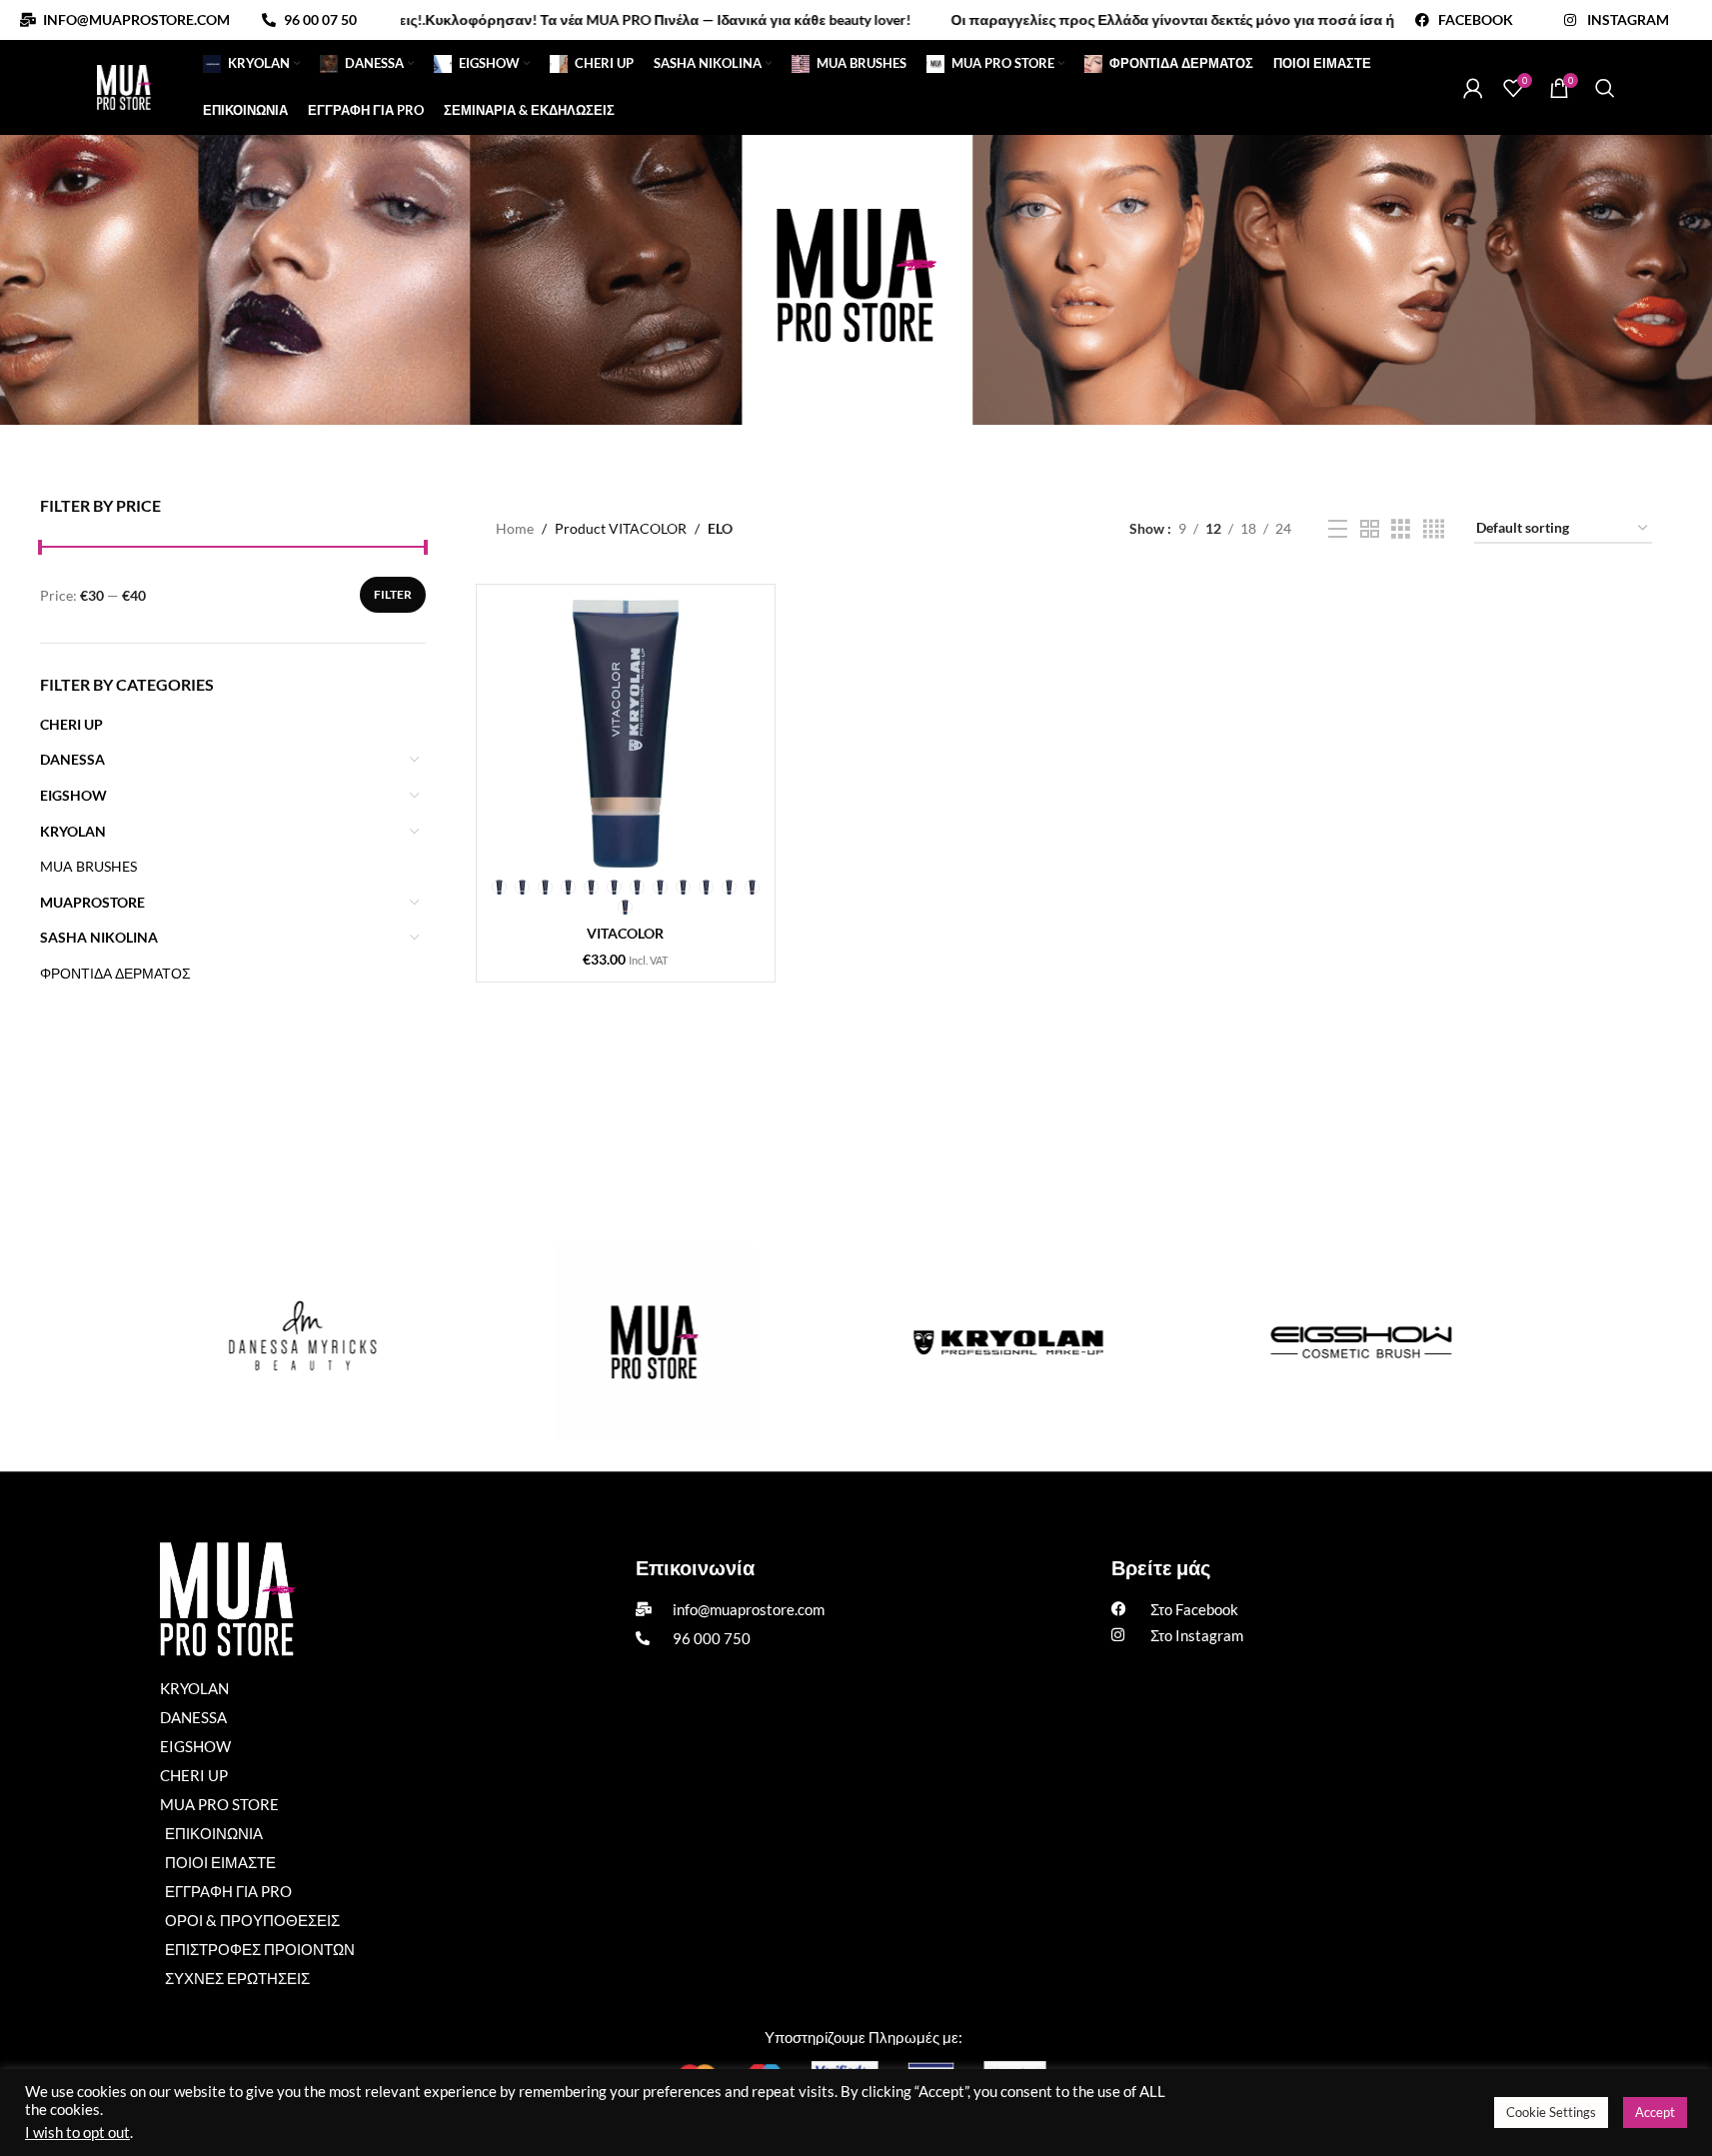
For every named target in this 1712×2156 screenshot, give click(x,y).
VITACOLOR (625, 933)
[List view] (1338, 529)
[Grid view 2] (1370, 529)
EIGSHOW (73, 795)
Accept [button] (1655, 2112)
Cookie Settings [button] (1551, 2112)
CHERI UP (71, 724)
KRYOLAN (73, 831)
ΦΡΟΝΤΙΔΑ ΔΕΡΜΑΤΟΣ (115, 973)
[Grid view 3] (1401, 529)
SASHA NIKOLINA (99, 937)
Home (515, 528)
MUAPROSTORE (92, 902)
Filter (393, 594)
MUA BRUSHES (88, 866)
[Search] (1605, 88)
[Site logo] (124, 85)
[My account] (1473, 88)
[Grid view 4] (1434, 529)
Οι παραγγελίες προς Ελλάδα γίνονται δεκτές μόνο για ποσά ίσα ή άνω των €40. (1154, 19)
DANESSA (72, 759)
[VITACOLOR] (626, 734)
